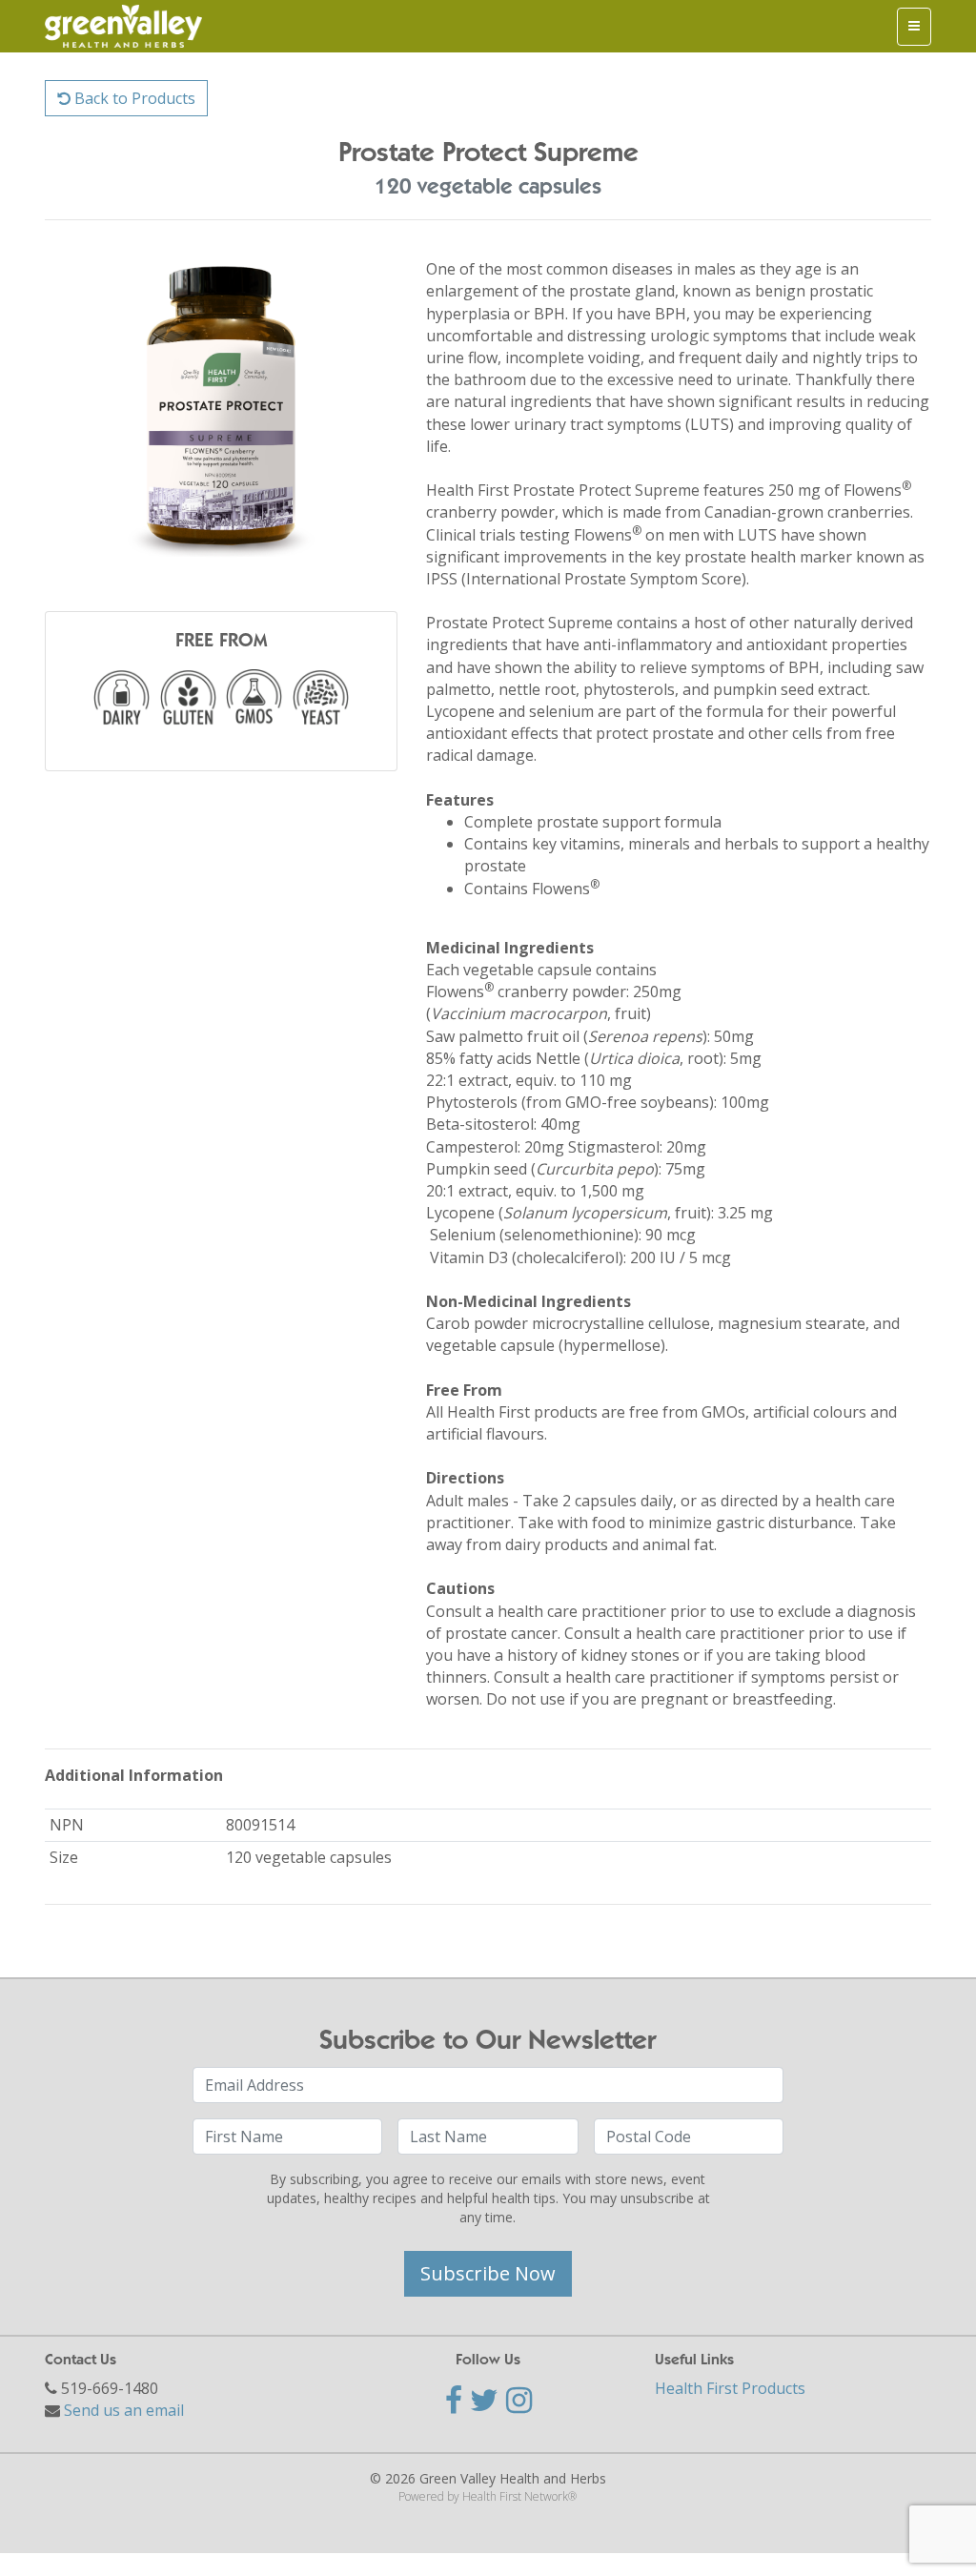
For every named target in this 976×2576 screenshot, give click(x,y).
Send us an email (124, 2410)
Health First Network (515, 2496)
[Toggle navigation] (914, 27)
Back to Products (133, 98)
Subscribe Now (488, 2273)
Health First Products (730, 2388)
